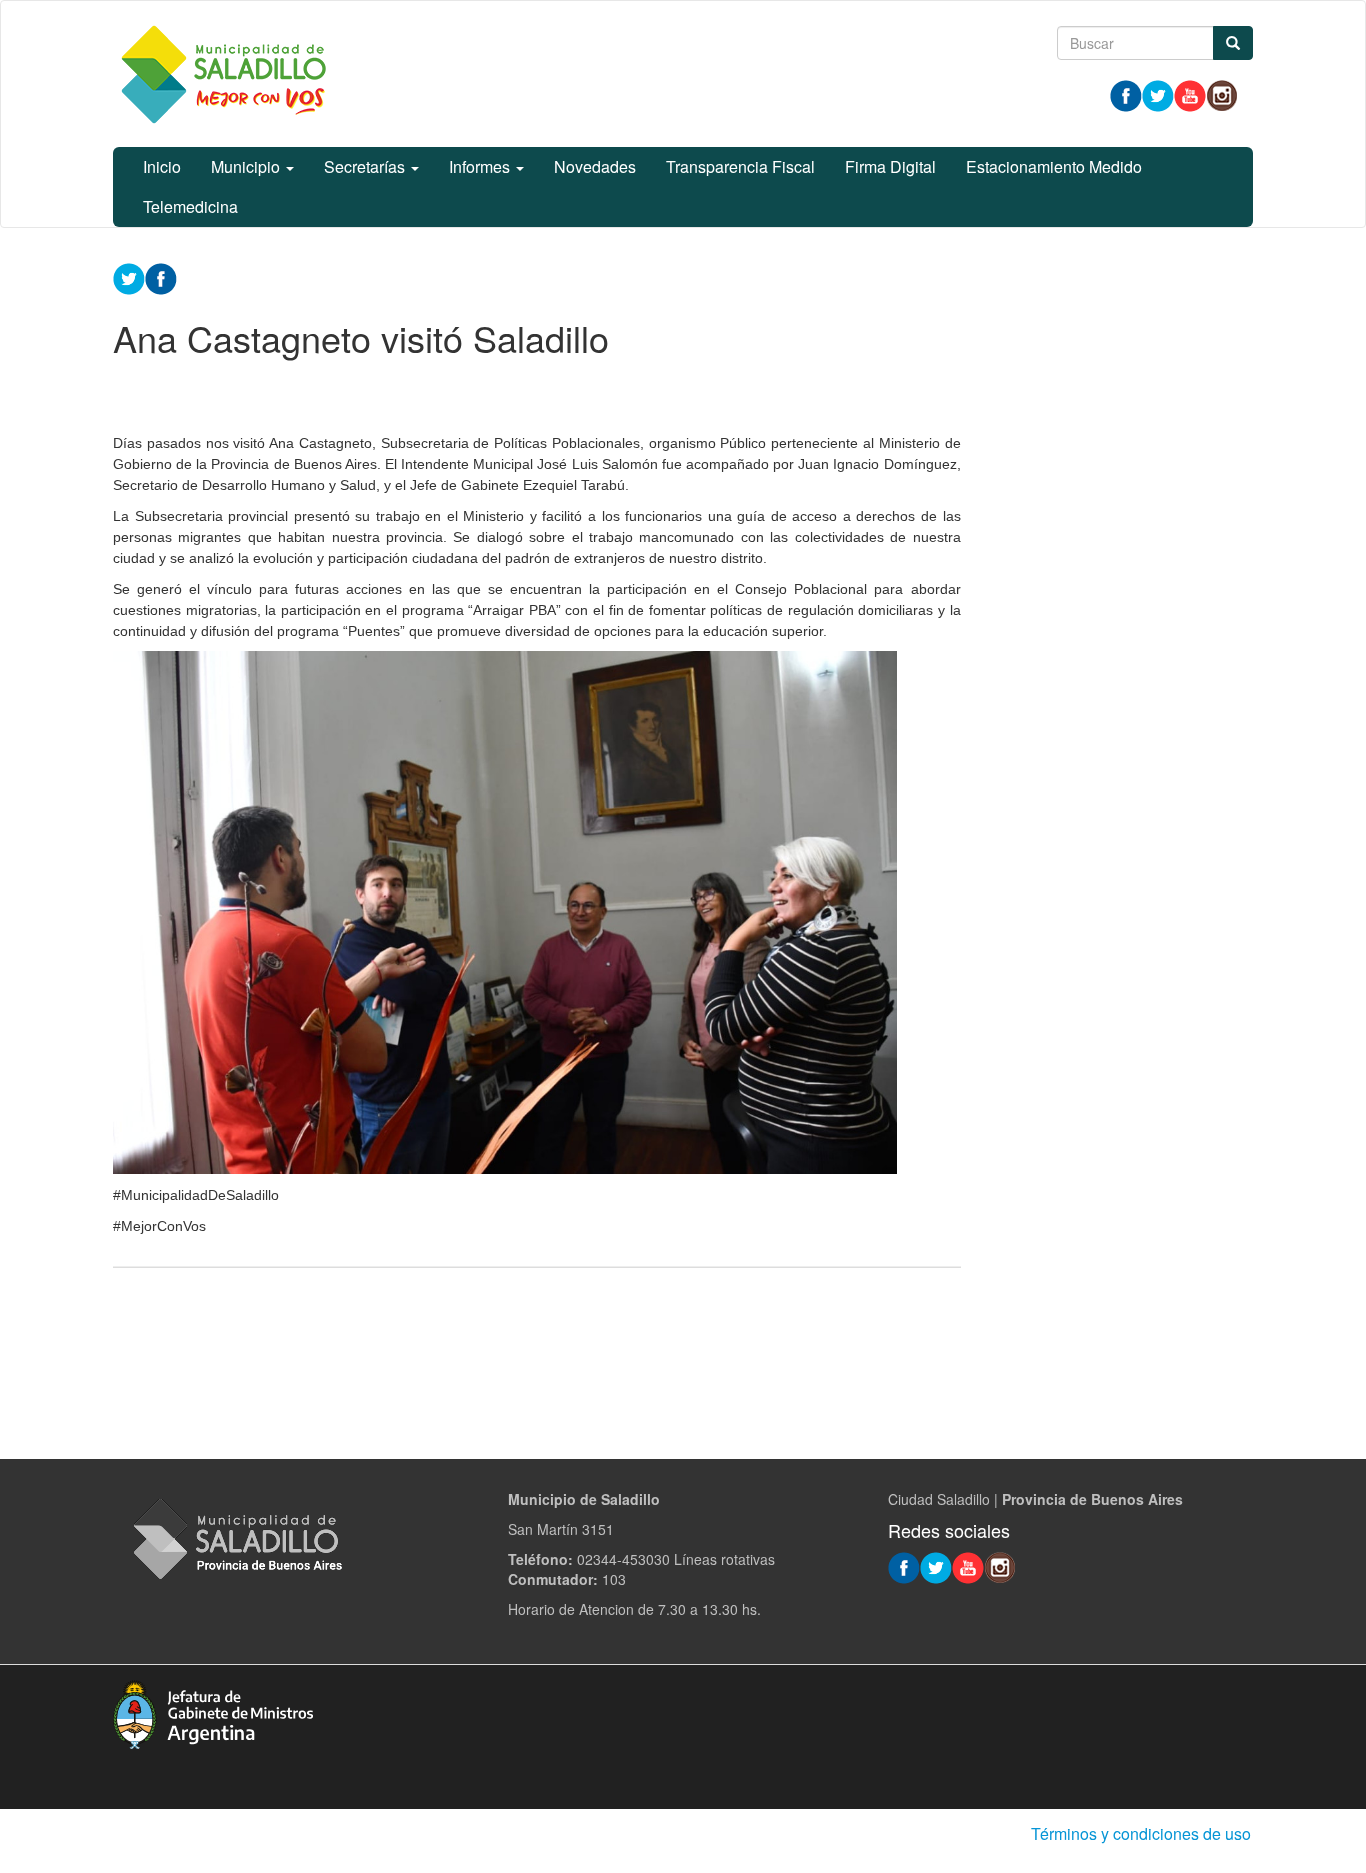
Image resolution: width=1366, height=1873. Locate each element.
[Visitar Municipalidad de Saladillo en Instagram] (1222, 94)
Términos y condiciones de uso (1141, 1833)
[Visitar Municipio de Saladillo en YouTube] (1190, 94)
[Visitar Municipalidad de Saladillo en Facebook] (1126, 94)
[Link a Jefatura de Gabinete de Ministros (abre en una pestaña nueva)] (213, 1712)
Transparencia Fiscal (740, 166)
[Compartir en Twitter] (129, 277)
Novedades (595, 166)
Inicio (162, 166)
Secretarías (366, 166)
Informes (481, 166)
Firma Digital (890, 166)
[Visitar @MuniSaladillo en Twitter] (1158, 94)
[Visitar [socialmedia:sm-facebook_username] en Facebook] (161, 277)
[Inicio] (223, 74)
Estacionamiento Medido (1054, 166)
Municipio (247, 166)
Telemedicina (190, 206)
